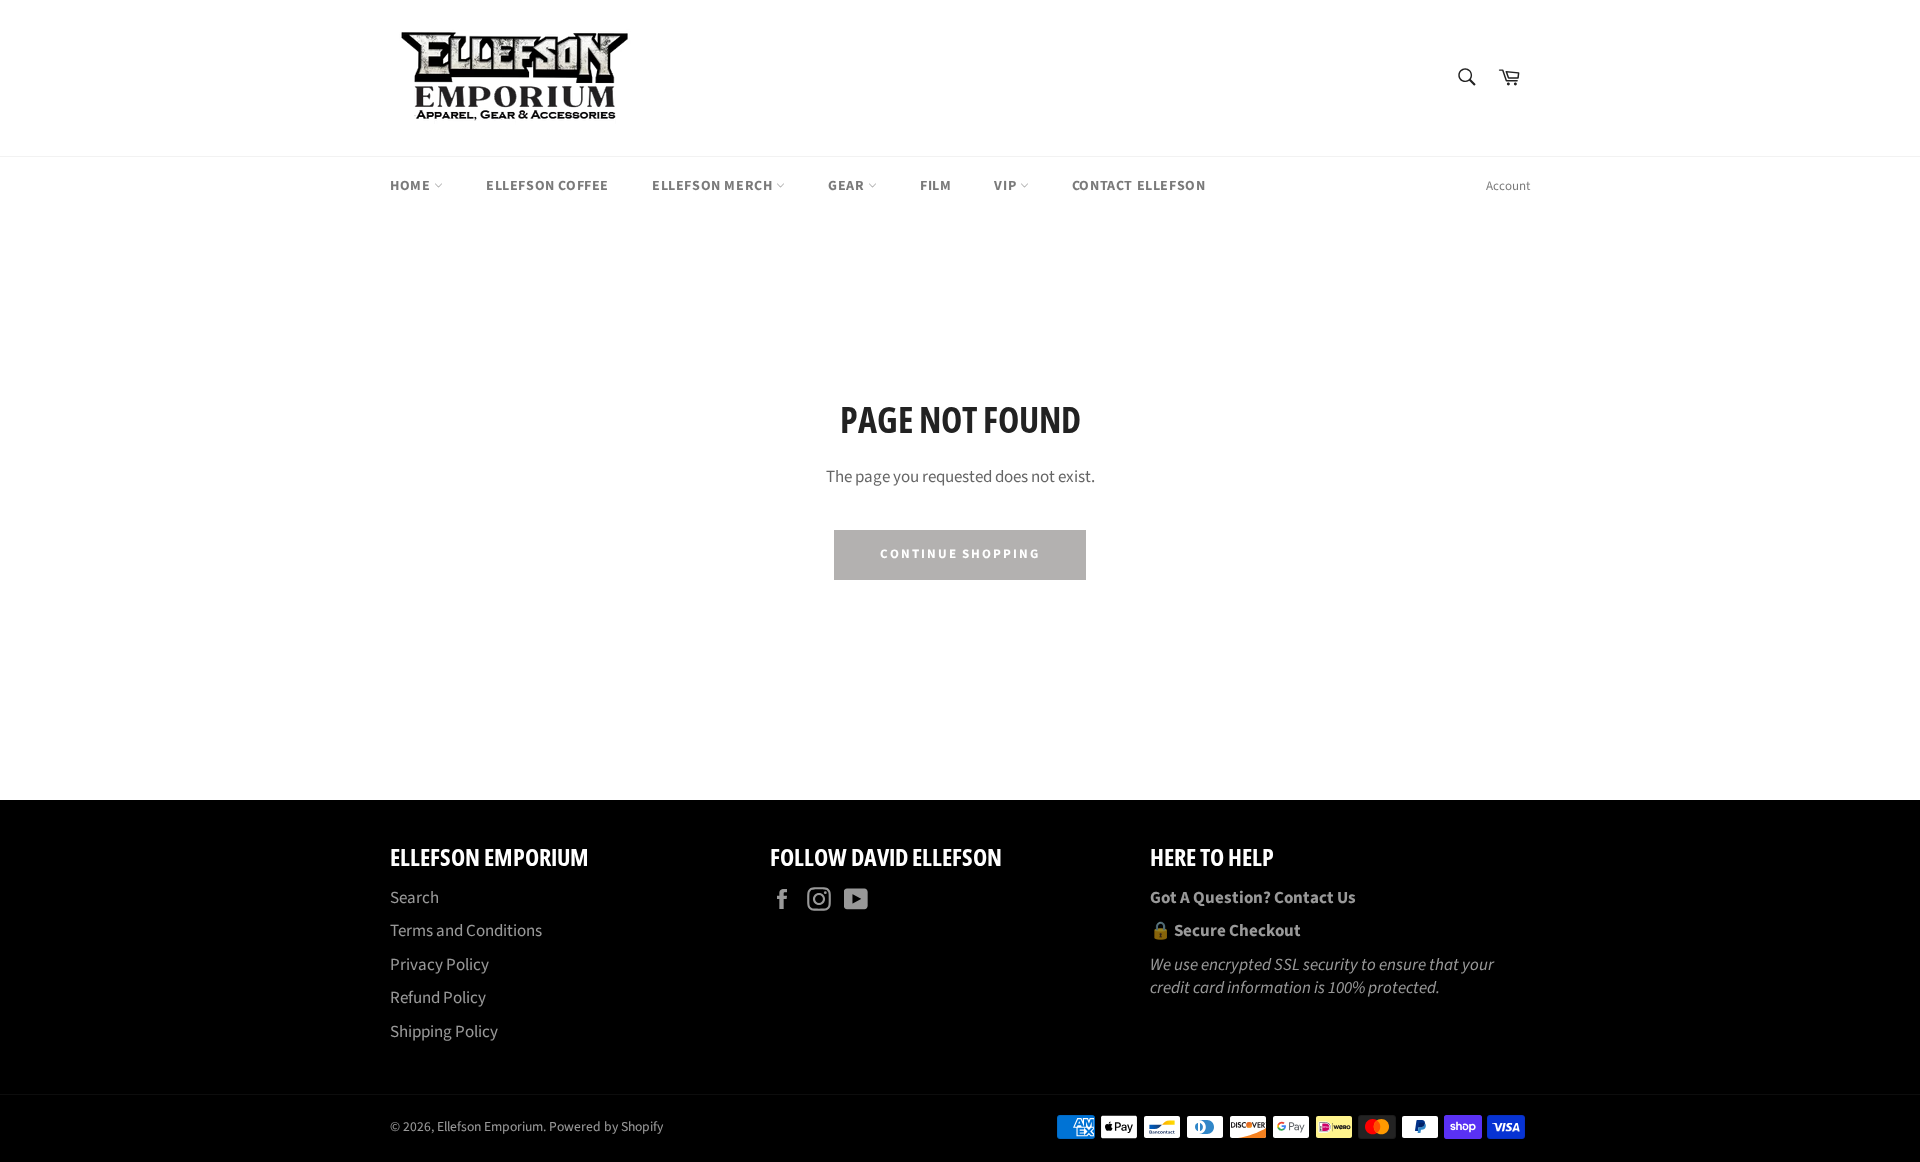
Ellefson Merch (714, 186)
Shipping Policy (444, 1032)
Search (414, 898)
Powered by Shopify (606, 1126)
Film (935, 186)
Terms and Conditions (466, 931)
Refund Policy (438, 998)
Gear (848, 186)
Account (1508, 186)
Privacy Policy (439, 965)
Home (412, 186)
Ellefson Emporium (490, 1126)
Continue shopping (960, 554)
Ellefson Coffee (547, 186)
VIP (1006, 186)
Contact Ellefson (1139, 186)
